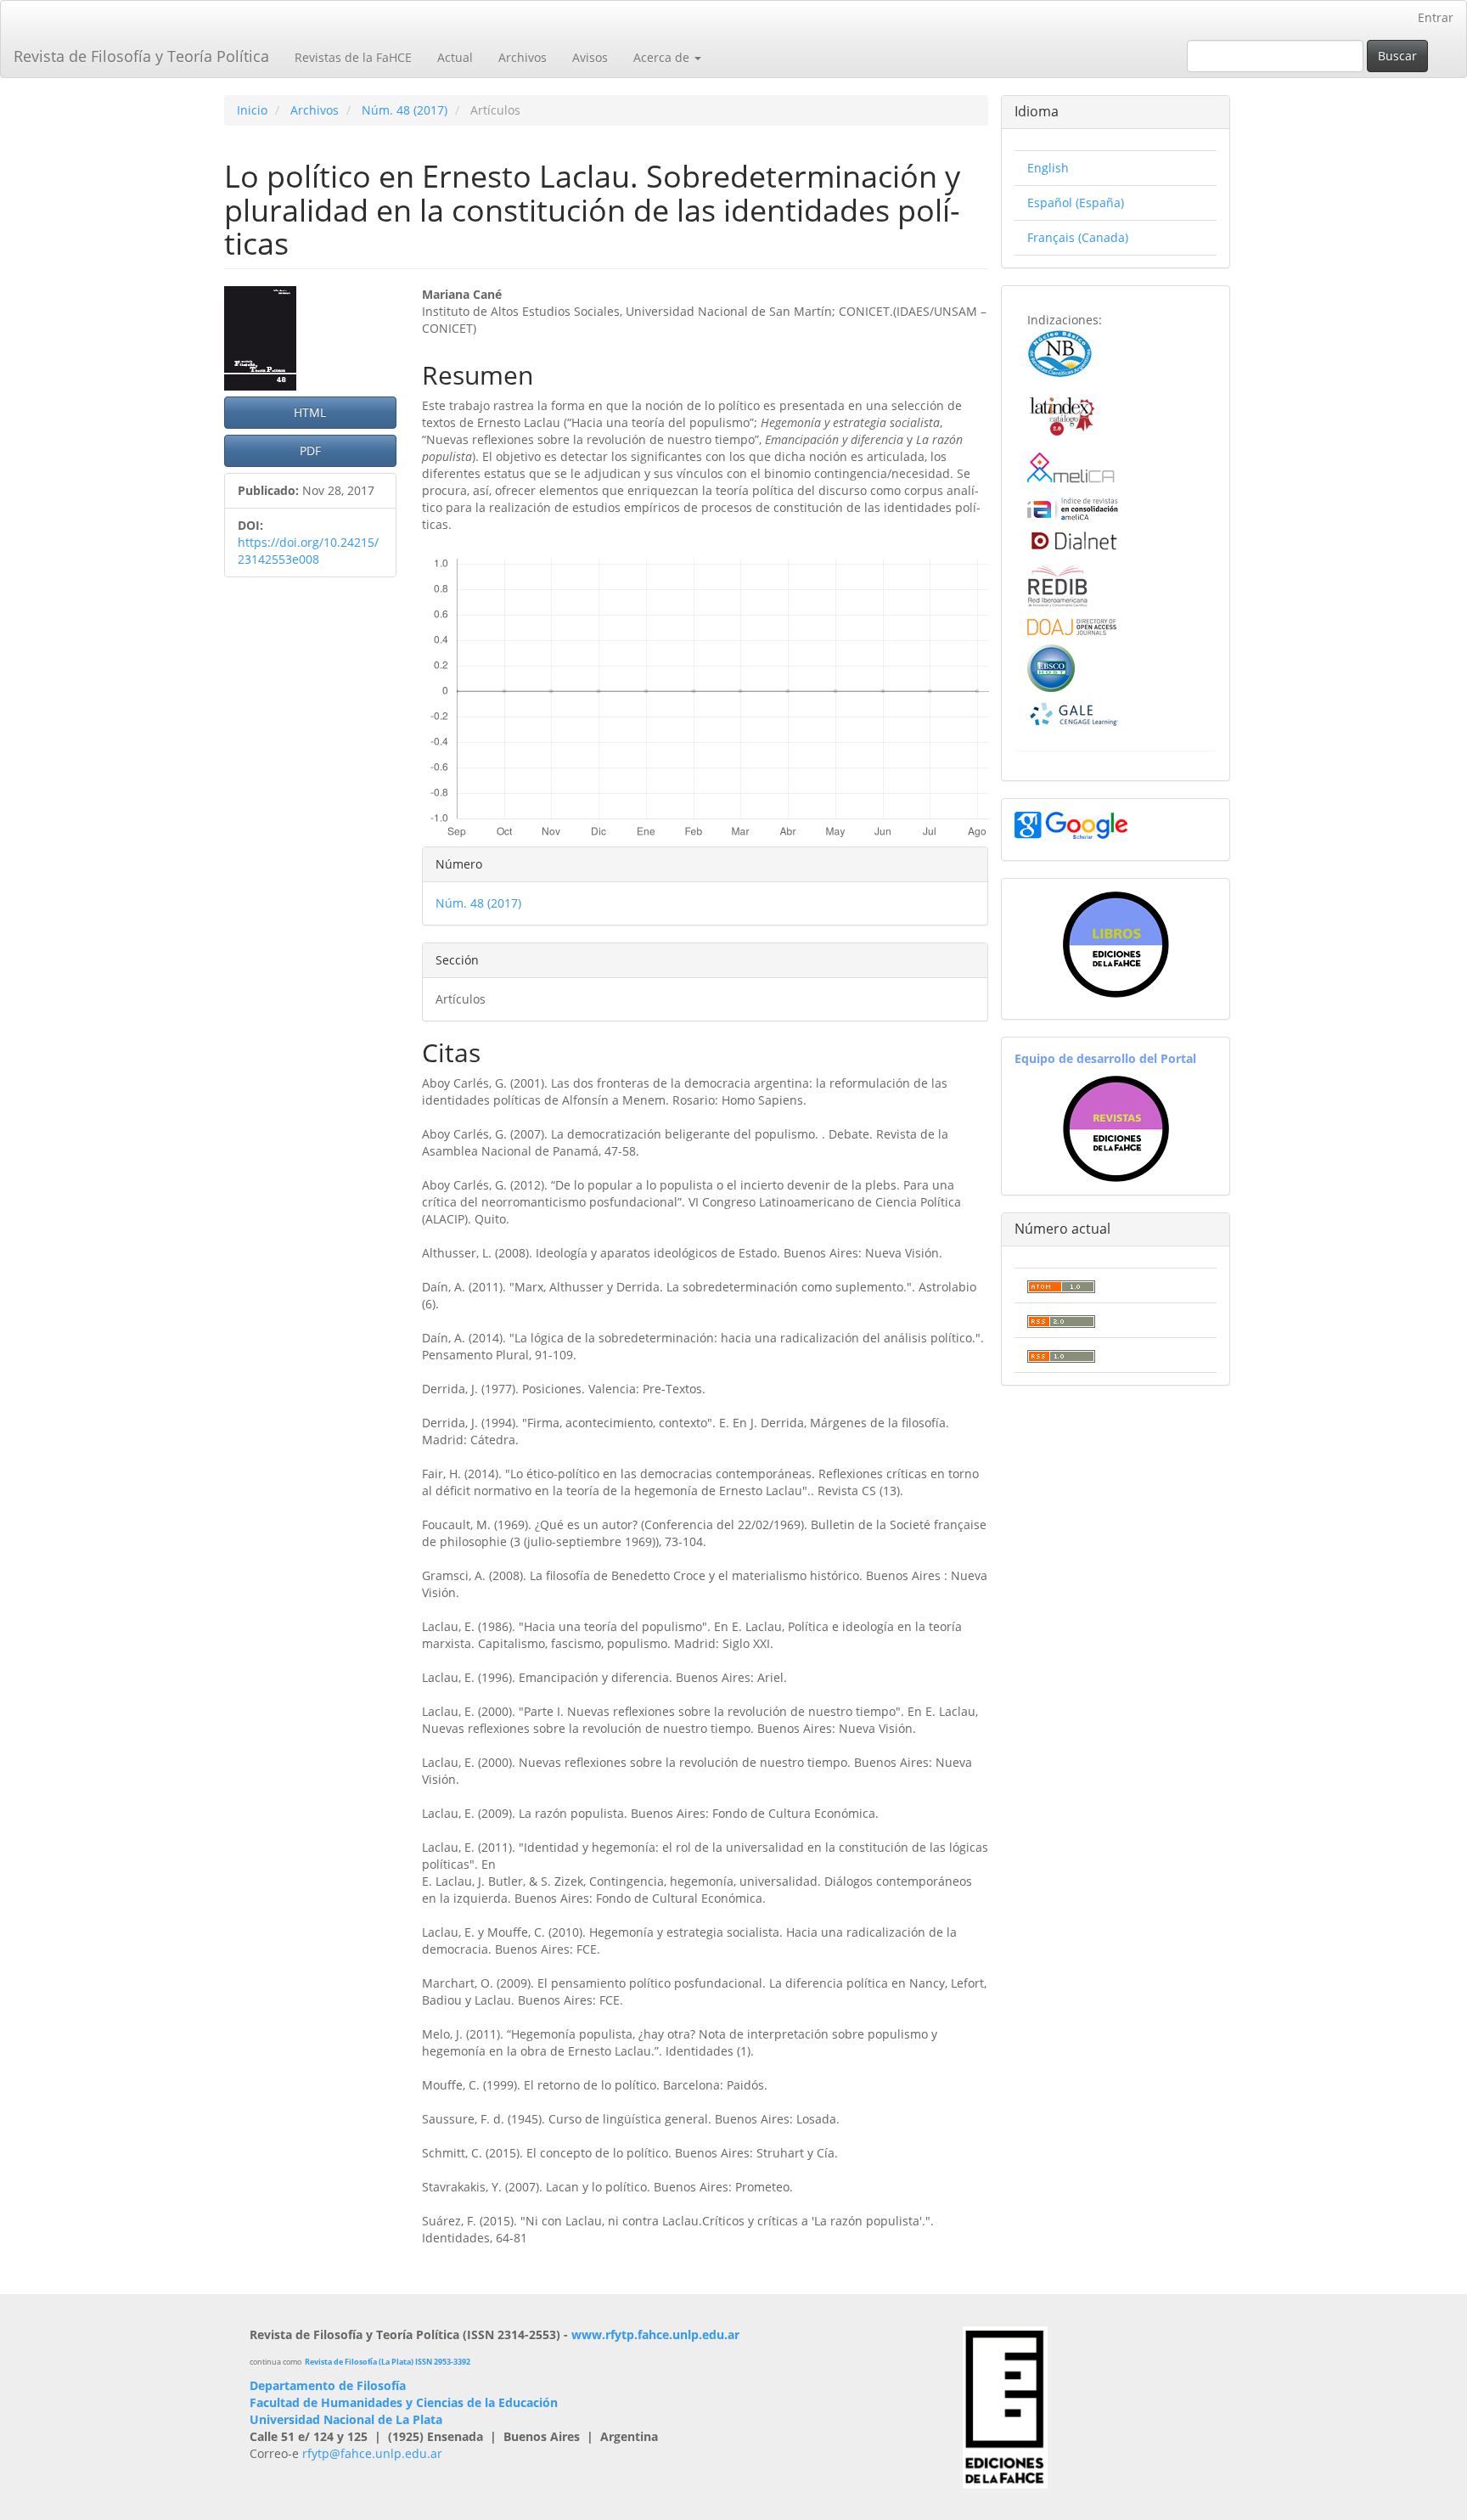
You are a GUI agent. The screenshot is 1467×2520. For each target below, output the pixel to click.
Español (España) (1076, 202)
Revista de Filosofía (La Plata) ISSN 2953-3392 (388, 2362)
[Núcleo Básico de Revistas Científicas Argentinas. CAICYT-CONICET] (1060, 351)
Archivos (523, 57)
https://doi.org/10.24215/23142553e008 (308, 551)
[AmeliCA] (1072, 468)
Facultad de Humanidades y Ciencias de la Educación (404, 2402)
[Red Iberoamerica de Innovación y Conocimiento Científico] (1058, 584)
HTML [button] (310, 412)
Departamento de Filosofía (328, 2385)
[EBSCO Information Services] (1051, 667)
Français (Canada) (1078, 237)
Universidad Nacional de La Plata (346, 2419)
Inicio (252, 110)
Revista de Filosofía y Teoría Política (141, 56)
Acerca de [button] (663, 57)
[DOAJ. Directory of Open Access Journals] (1072, 626)
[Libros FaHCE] (1116, 945)
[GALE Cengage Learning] (1074, 714)
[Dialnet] (1073, 540)
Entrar (1436, 17)
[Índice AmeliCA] (1073, 507)
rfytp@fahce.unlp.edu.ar (372, 2453)
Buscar (1397, 56)
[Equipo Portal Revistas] (1116, 1128)
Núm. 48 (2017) (405, 110)
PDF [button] (310, 450)
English (1048, 168)
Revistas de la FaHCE (353, 57)
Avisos (590, 57)
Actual (455, 57)
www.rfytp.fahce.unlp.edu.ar (655, 2334)
